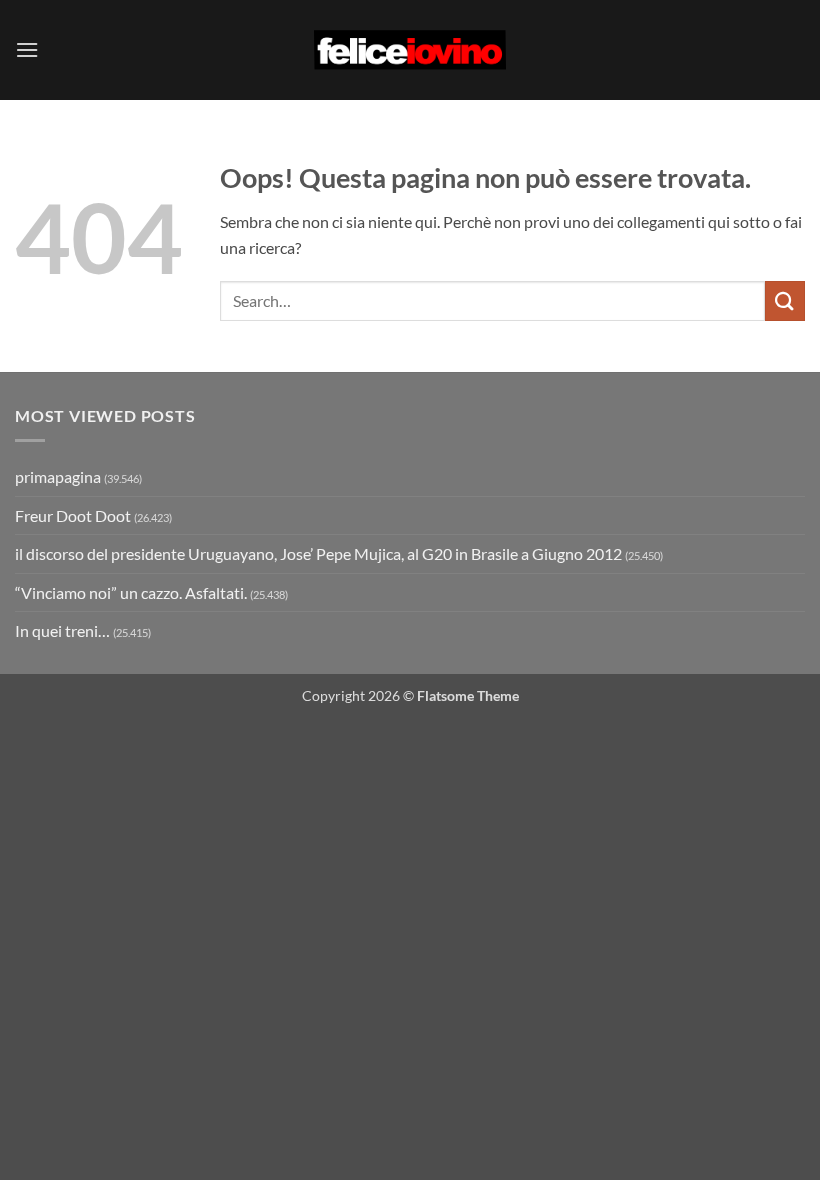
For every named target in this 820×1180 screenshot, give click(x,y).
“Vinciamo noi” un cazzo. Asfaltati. (131, 592)
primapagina (58, 476)
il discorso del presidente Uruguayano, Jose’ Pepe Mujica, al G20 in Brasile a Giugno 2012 (318, 553)
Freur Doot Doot (73, 515)
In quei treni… (62, 630)
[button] (27, 49)
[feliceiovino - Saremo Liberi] (410, 49)
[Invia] (785, 300)
